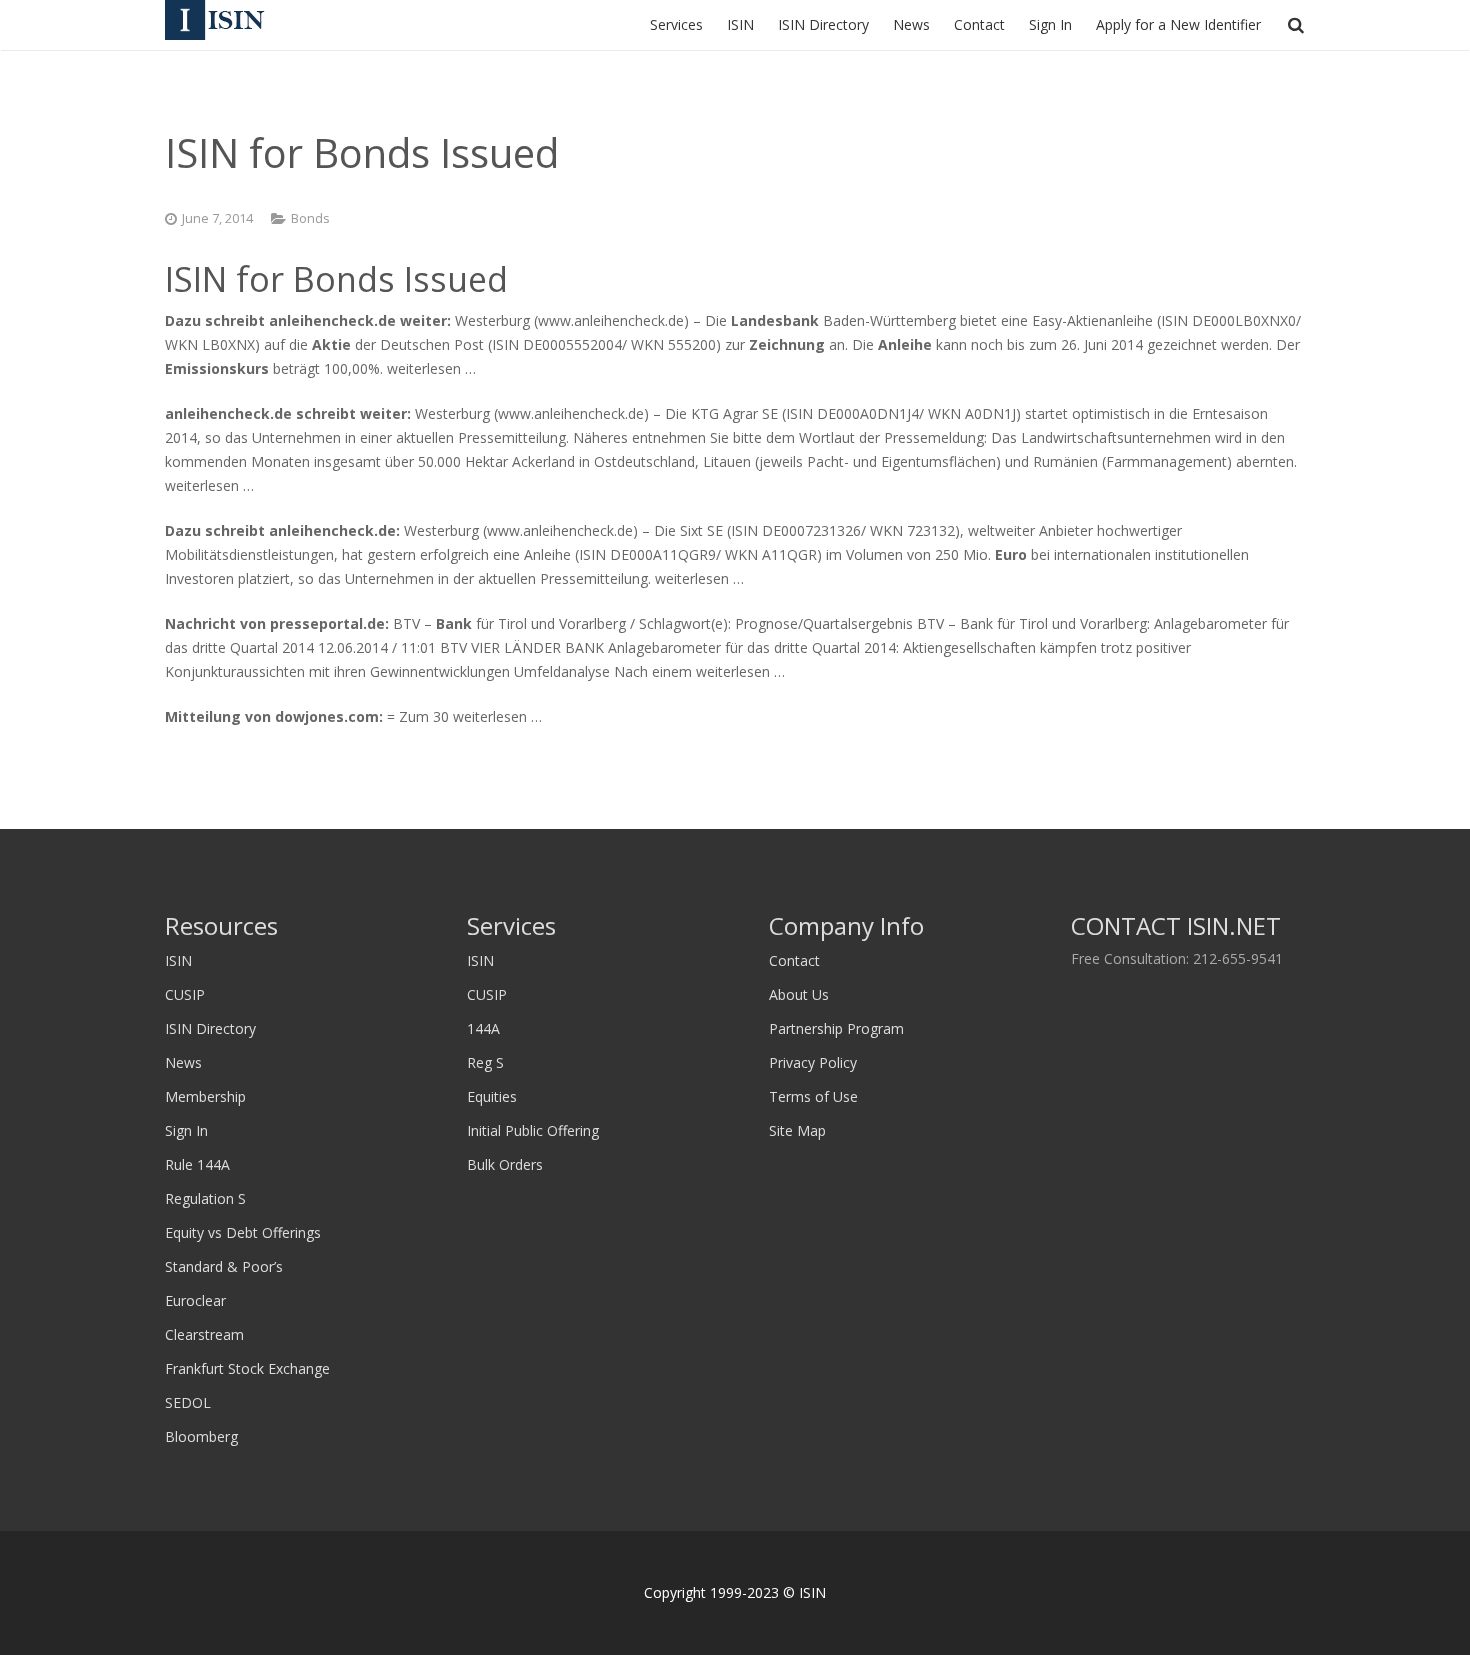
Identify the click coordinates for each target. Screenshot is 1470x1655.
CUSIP (185, 994)
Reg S (485, 1062)
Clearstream (204, 1334)
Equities (492, 1096)
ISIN (178, 960)
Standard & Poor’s (224, 1266)
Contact (794, 960)
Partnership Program (836, 1028)
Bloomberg (201, 1436)
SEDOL (188, 1402)
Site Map (797, 1130)
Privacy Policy (813, 1062)
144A (483, 1028)
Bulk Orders (505, 1164)
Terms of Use (813, 1096)
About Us (799, 994)
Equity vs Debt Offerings (243, 1232)
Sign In (186, 1130)
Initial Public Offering (533, 1130)
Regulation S (205, 1198)
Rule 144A (197, 1164)
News (183, 1062)
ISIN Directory (210, 1028)
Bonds (310, 218)
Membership (205, 1096)
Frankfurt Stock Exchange (247, 1368)
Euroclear (195, 1300)
